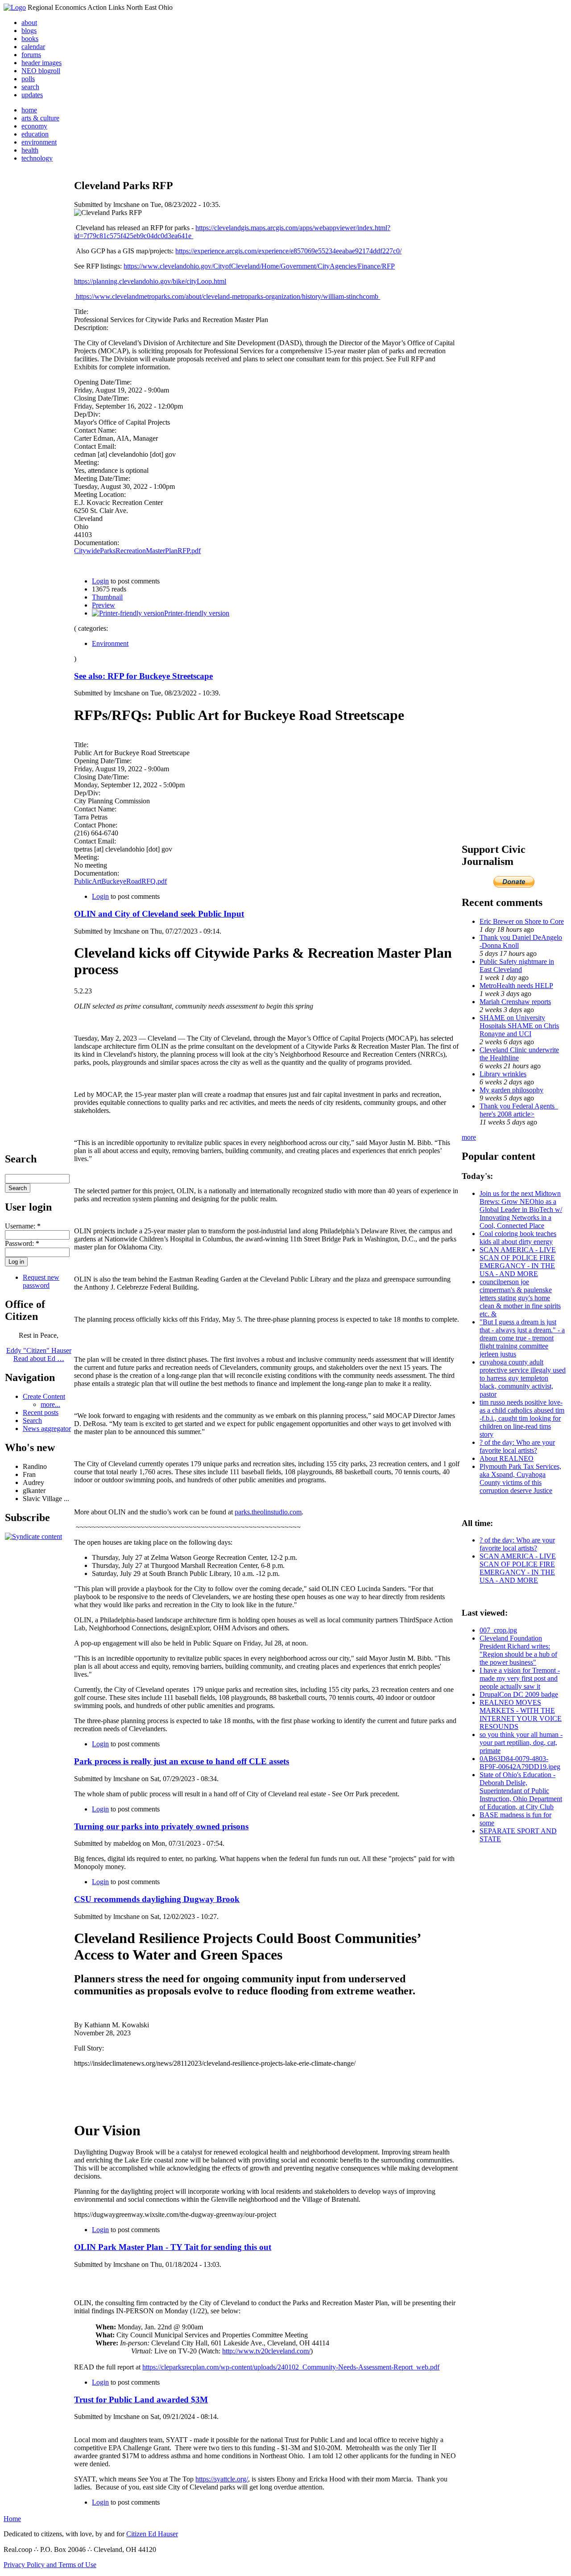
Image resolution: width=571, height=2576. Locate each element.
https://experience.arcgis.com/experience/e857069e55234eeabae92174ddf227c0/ (288, 251)
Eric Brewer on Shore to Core (522, 921)
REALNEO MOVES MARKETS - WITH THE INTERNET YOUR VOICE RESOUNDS (521, 1714)
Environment (110, 643)
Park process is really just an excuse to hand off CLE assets (182, 1761)
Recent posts (41, 1412)
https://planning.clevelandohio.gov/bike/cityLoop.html (150, 281)
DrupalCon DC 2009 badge (519, 1694)
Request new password (41, 1281)
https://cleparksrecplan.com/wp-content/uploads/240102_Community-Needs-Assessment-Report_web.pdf (291, 2367)
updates (32, 95)
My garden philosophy (511, 1090)
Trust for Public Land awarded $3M (141, 2400)
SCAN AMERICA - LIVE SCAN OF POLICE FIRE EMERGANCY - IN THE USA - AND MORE (518, 1262)
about (29, 23)
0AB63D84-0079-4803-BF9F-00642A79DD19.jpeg (520, 1763)
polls (28, 79)
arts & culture (40, 118)
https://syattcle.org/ (222, 2479)
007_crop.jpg (498, 1630)
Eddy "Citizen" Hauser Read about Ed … (39, 1354)
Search (32, 1420)
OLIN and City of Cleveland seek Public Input (159, 914)
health (30, 150)
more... (50, 1404)
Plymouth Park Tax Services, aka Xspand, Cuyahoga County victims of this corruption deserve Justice (520, 1478)
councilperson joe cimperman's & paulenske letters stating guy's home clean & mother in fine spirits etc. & (520, 1298)
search (30, 87)
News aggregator (47, 1429)
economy (34, 126)
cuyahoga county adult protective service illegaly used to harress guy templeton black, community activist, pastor (523, 1378)
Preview (103, 605)
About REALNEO (507, 1458)
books (30, 39)
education (35, 134)
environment (39, 142)
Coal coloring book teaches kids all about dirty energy (518, 1238)
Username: (23, 1226)
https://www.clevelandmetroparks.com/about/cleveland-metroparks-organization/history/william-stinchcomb (227, 296)
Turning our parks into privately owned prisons (161, 1826)
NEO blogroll (41, 71)
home (29, 110)
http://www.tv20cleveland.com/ (266, 2351)
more (469, 1137)
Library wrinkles (503, 1074)
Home (12, 2519)
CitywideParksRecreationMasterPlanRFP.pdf (137, 551)
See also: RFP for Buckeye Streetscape (143, 676)
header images (41, 63)
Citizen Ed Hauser (152, 2534)
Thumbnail (107, 597)
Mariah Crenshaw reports (515, 1002)
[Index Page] (15, 7)
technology (37, 158)
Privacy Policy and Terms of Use (50, 2565)
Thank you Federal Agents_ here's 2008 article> (519, 1110)
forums (31, 55)
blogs (29, 31)
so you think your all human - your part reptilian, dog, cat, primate (521, 1743)
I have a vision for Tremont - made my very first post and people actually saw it (520, 1678)
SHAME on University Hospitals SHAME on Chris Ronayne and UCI (519, 1026)
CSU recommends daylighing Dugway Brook (157, 1899)
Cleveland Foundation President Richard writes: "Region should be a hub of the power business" (518, 1650)
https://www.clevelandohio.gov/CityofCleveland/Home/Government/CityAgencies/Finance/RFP (259, 266)
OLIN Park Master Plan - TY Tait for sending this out (173, 2247)
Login (100, 581)
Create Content (44, 1396)
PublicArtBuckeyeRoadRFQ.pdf (120, 881)
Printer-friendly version (197, 613)
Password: (22, 1243)
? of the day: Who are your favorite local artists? (517, 1446)
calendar (33, 47)
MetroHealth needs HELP (516, 986)
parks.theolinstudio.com (268, 1512)
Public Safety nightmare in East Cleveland (517, 965)
